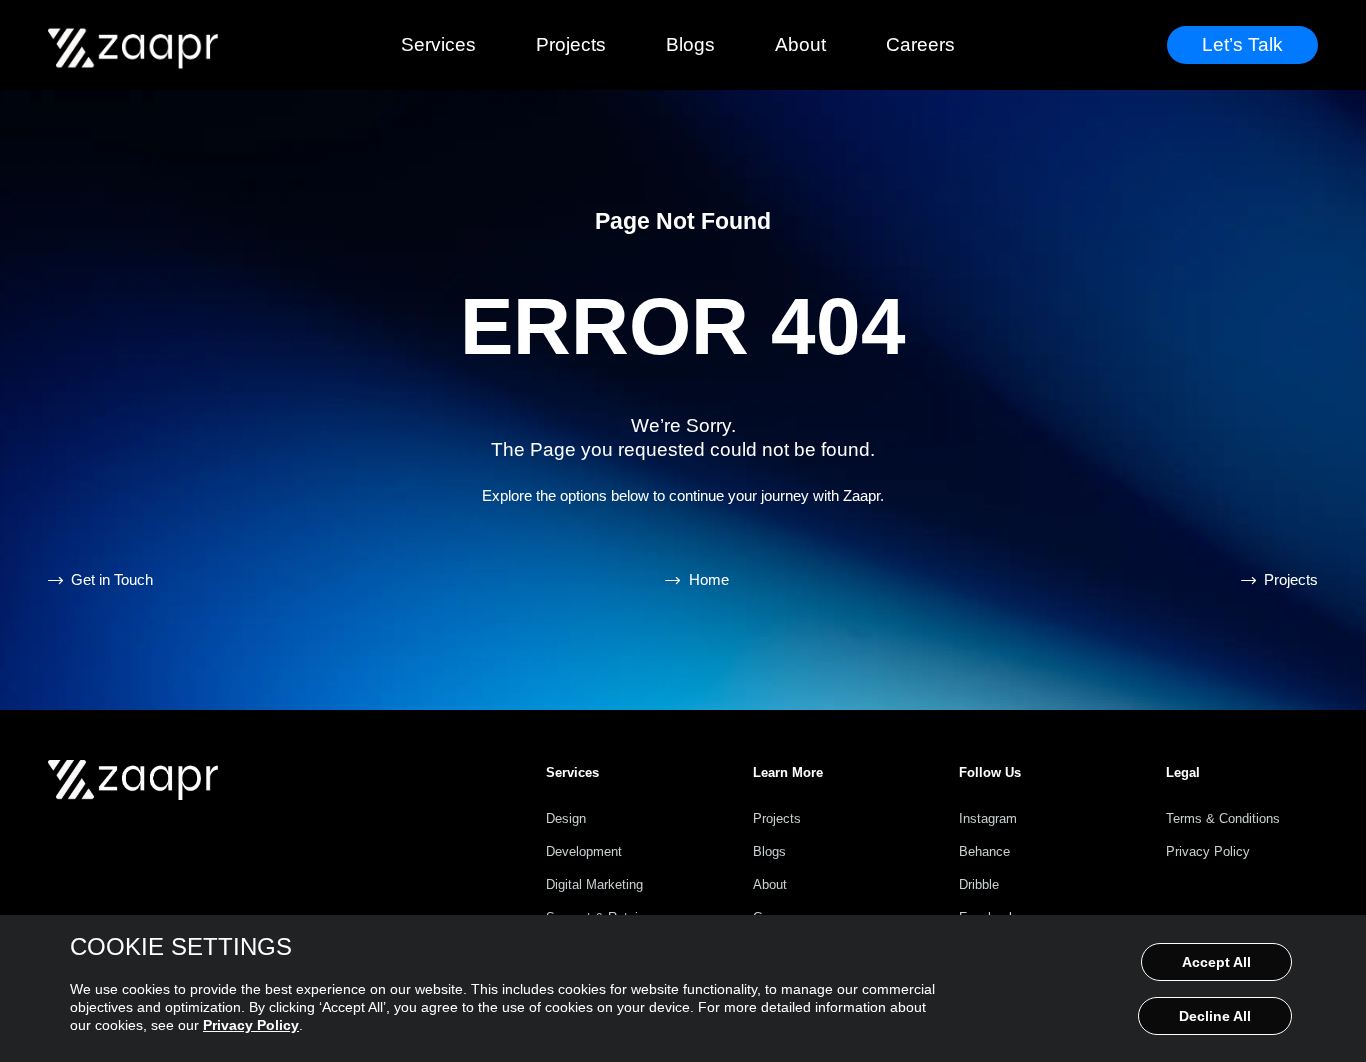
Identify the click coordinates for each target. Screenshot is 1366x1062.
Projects (571, 44)
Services (438, 44)
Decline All (1215, 1016)
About (800, 44)
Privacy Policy (251, 1025)
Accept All (1216, 962)
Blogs (690, 44)
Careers (920, 44)
